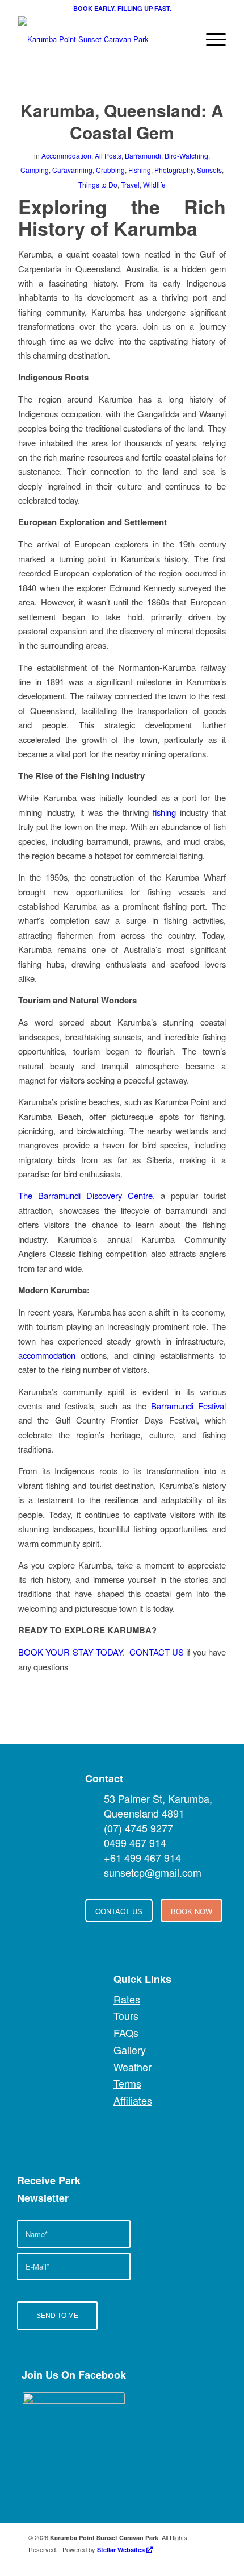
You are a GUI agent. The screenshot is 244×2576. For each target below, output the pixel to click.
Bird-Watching (186, 155)
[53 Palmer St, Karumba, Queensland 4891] (94, 1798)
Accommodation (66, 155)
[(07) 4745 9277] (94, 1828)
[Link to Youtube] (156, 2562)
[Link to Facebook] (139, 2562)
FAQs (126, 2032)
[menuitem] (210, 39)
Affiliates (133, 2100)
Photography (174, 170)
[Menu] (210, 39)
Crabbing (110, 170)
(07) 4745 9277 (138, 1828)
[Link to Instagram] (190, 2562)
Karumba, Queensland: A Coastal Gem (122, 121)
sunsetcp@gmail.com (153, 1872)
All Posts (108, 155)
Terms (127, 2083)
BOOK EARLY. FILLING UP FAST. (122, 8)
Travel (130, 184)
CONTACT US (157, 1652)
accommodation (47, 1355)
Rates (127, 1999)
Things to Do (98, 184)
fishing (164, 812)
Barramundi (143, 155)
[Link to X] (173, 2562)
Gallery (130, 2050)
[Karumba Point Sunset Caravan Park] (101, 39)
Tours (126, 2015)
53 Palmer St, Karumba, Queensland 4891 (158, 1806)
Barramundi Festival (188, 1406)
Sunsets (209, 170)
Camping (35, 170)
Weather (132, 2067)
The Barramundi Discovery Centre (85, 1195)
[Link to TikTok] (207, 2562)
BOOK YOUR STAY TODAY (70, 1652)
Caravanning (72, 170)
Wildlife (154, 184)
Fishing (140, 170)
